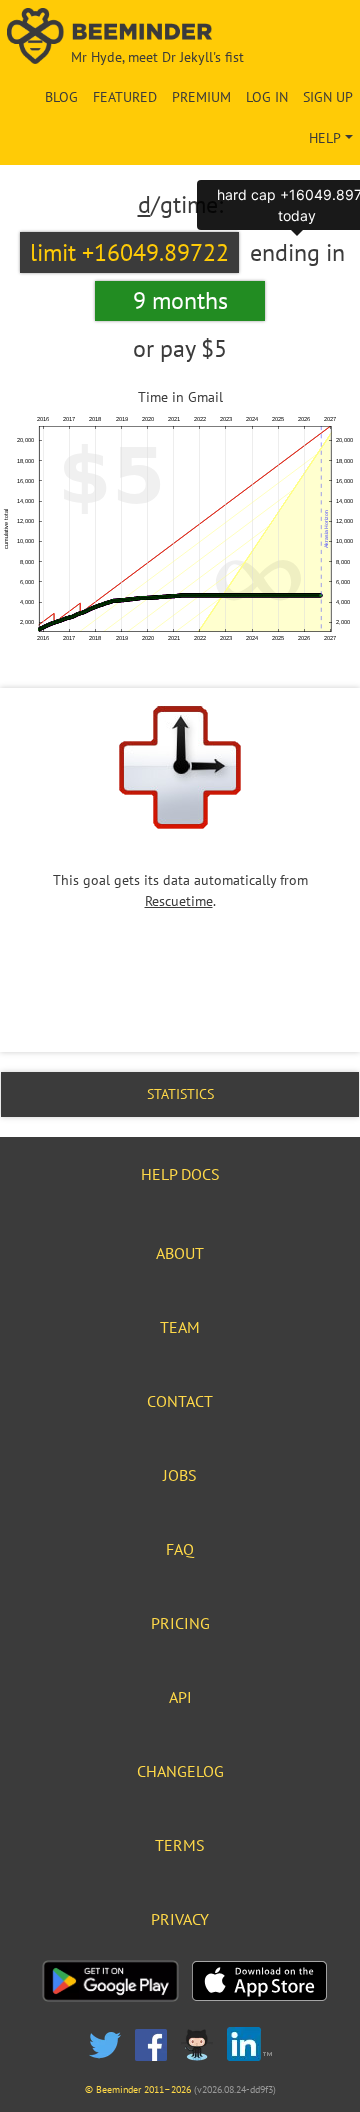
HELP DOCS (180, 1174)
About (180, 1253)
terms (180, 1845)
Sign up (328, 97)
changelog (180, 1771)
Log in (267, 97)
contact (180, 1401)
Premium (201, 97)
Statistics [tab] (180, 1094)
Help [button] (325, 138)
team (180, 1327)
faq (180, 1549)
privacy (180, 1919)
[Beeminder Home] (180, 37)
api (180, 1697)
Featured (125, 97)
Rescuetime (179, 901)
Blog (61, 97)
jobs (180, 1475)
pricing (180, 1623)
